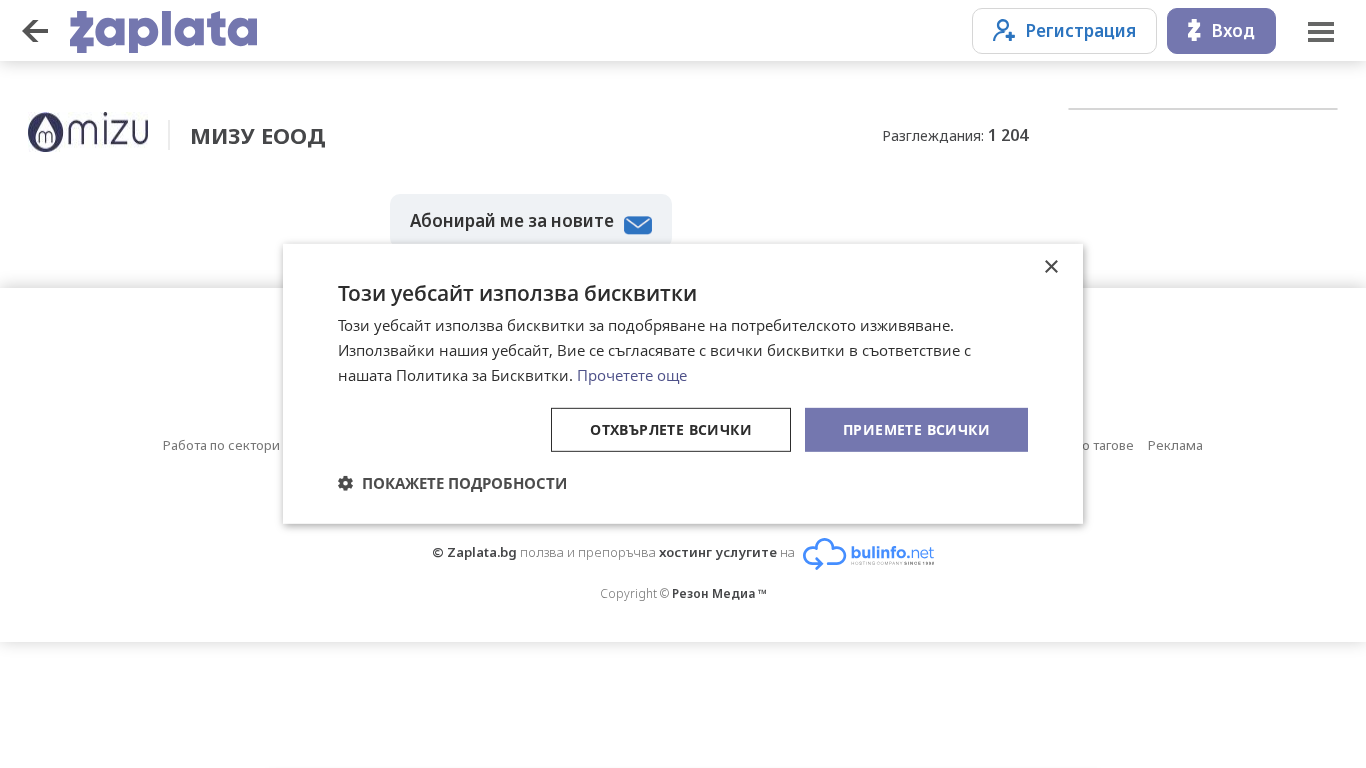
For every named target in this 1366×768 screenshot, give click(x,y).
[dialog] (683, 384)
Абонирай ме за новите (512, 220)
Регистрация (1080, 30)
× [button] (1050, 267)
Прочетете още (632, 375)
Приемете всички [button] (916, 428)
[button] (452, 483)
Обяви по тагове (1083, 445)
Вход (1233, 30)
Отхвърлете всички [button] (671, 428)
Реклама (1175, 445)
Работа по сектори (221, 445)
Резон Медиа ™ (719, 593)
